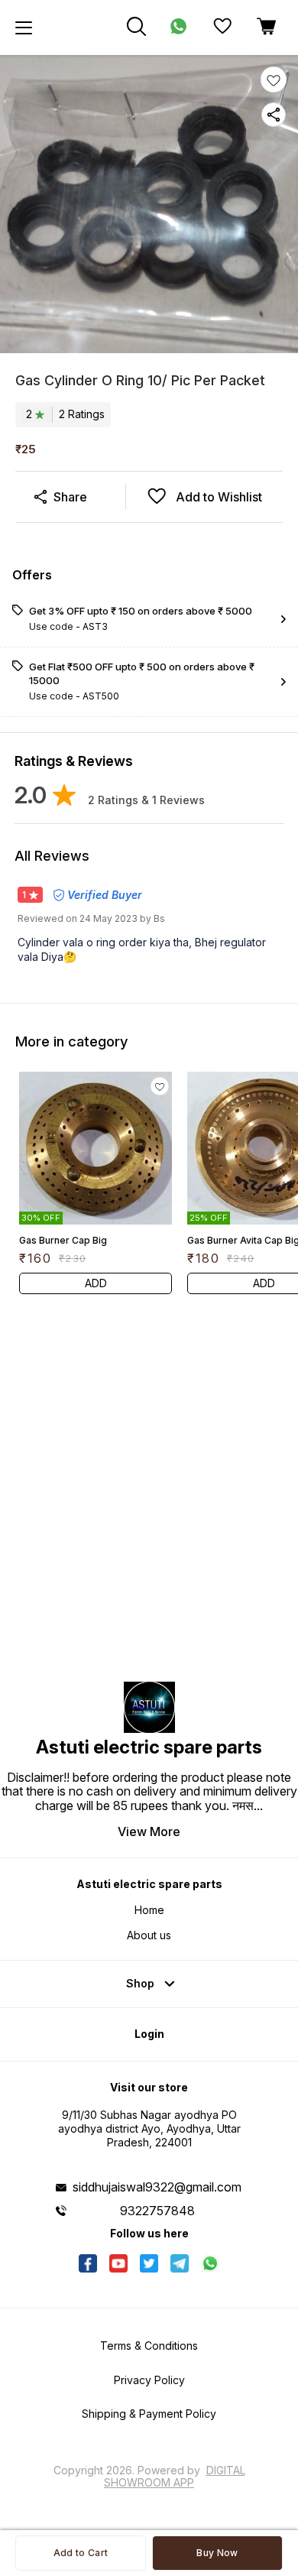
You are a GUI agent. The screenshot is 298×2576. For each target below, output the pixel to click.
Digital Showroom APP (175, 2476)
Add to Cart (81, 2553)
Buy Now (217, 2553)
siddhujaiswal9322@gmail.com (157, 2187)
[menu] (24, 28)
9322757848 (157, 2211)
